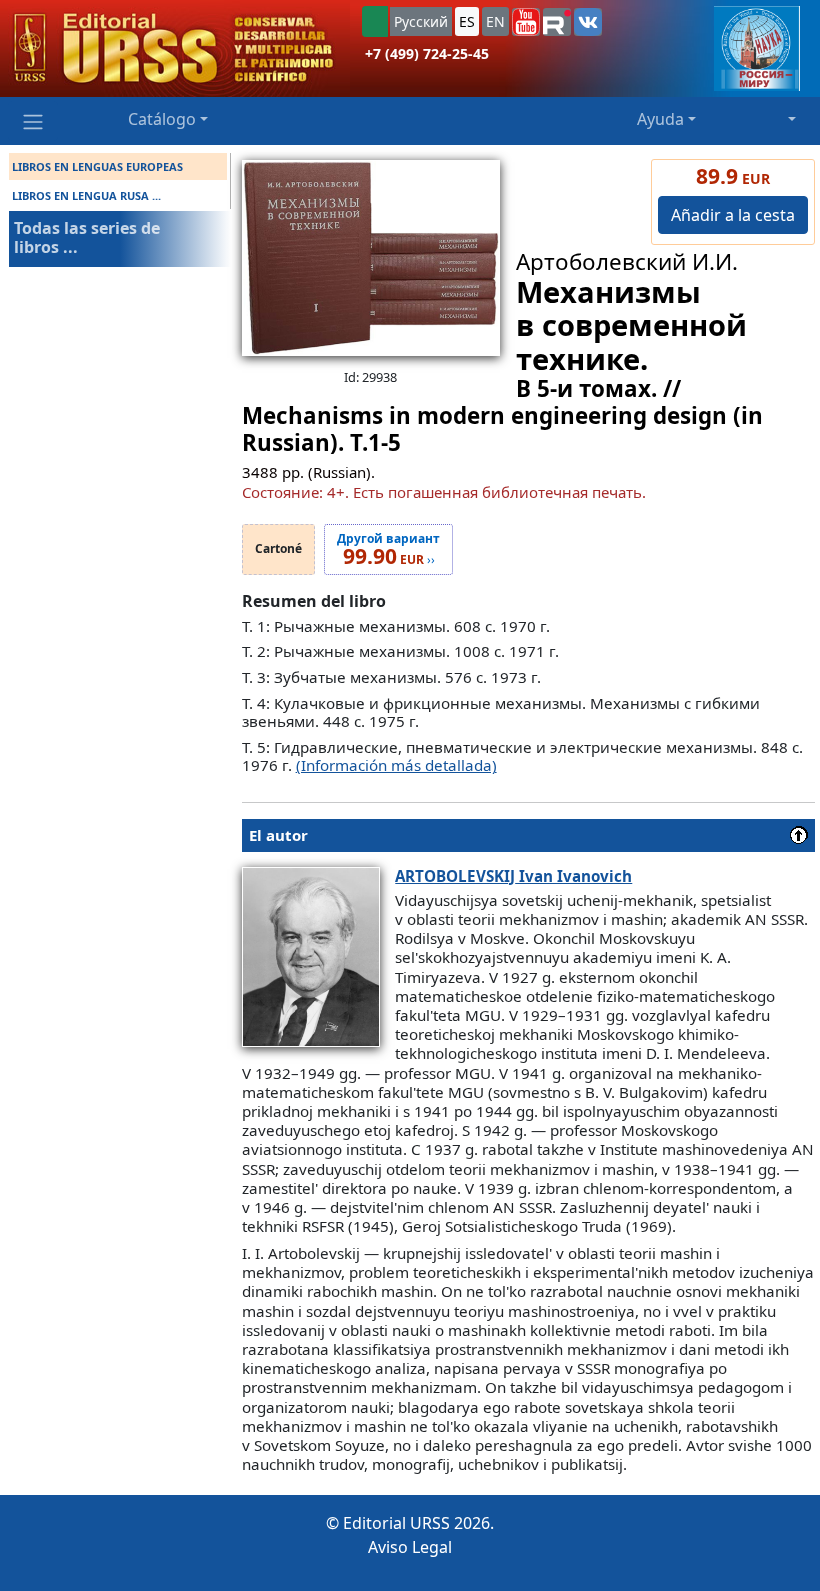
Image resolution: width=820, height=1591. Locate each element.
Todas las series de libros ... (87, 237)
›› (388, 550)
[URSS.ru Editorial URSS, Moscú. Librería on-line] (175, 48)
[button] (526, 22)
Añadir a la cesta (733, 215)
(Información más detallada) (396, 765)
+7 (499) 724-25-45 (427, 53)
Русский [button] (421, 21)
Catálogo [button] (162, 119)
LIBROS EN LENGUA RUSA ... (86, 195)
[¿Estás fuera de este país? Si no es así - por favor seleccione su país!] (375, 21)
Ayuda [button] (660, 119)
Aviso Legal (410, 1547)
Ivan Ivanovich (513, 876)
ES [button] (467, 21)
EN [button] (495, 21)
